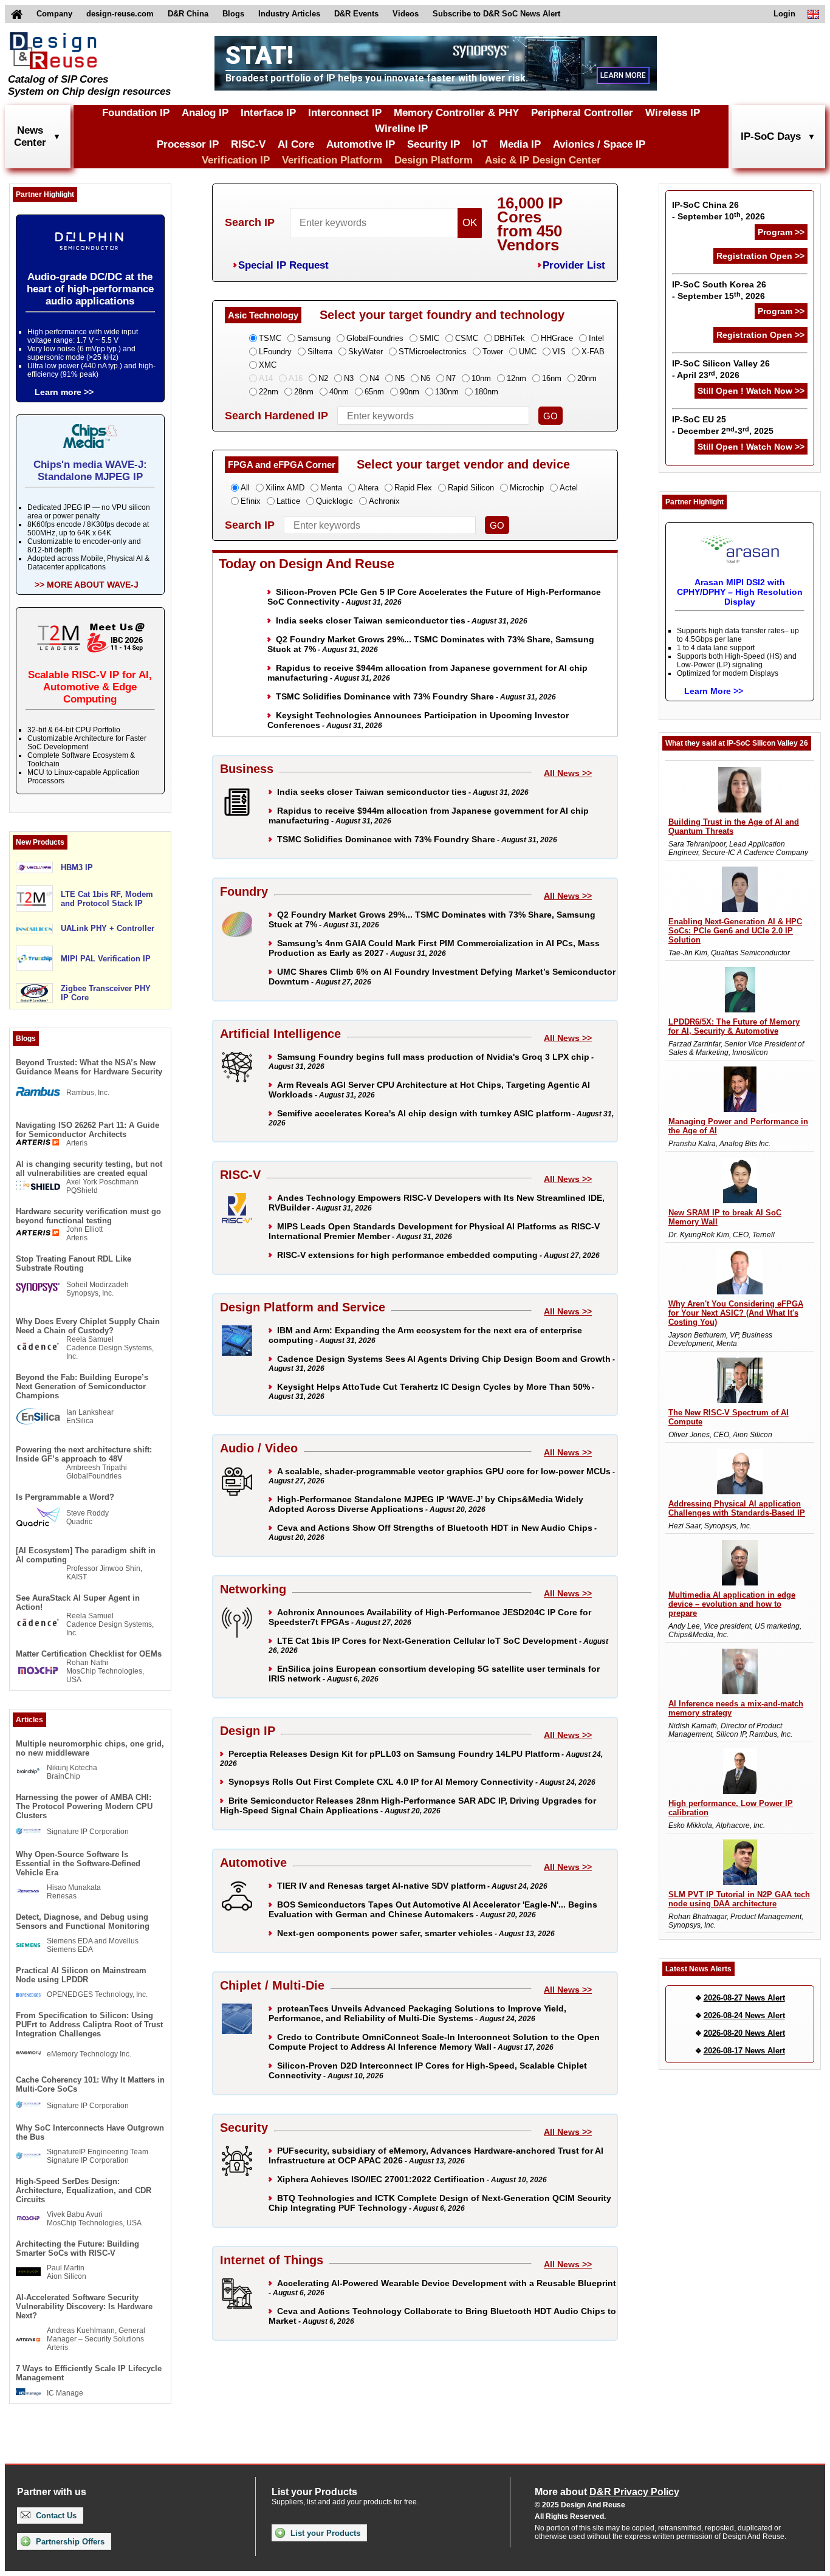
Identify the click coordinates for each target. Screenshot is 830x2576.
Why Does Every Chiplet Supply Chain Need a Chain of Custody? (88, 1326)
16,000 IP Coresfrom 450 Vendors (530, 224)
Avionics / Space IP (599, 144)
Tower (493, 352)
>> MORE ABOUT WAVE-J (87, 585)
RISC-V (248, 144)
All (245, 488)
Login (784, 14)
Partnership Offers (69, 2542)
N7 (451, 378)
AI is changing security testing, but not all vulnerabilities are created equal (89, 1169)
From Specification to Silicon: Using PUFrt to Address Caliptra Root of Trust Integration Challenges (89, 2025)
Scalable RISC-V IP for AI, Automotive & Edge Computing (90, 687)
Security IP (434, 144)
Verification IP (236, 160)
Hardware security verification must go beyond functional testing (88, 1216)
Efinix (251, 501)
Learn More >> (714, 691)
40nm (339, 392)
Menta (331, 488)
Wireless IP (673, 113)
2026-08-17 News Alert (744, 2051)
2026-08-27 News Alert (744, 1998)
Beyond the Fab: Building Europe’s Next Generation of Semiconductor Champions (82, 1386)
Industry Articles (289, 14)
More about (607, 2492)
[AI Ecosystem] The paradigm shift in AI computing (86, 1555)
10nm (481, 378)
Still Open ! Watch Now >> (751, 391)
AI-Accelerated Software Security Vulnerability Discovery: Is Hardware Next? (84, 2306)
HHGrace (557, 338)
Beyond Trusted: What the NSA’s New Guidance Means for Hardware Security (89, 1067)
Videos (406, 14)
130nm (447, 392)
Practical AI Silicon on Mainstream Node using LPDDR (81, 1975)
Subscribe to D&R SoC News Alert (496, 14)
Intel (596, 338)
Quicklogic (334, 501)
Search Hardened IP (276, 416)
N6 (425, 378)
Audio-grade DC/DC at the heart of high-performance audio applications (90, 289)
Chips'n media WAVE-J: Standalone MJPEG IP (90, 471)
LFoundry (275, 352)
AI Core (296, 144)
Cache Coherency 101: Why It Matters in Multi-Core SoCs (90, 2084)
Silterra (320, 352)
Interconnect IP (345, 113)
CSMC (467, 338)
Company (54, 14)
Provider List (574, 265)
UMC (528, 352)
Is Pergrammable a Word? (65, 1497)
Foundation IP (136, 113)
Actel (569, 488)
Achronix (384, 501)
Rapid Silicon (471, 488)
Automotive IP (361, 144)
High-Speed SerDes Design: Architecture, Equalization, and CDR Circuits (84, 2190)
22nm (269, 392)
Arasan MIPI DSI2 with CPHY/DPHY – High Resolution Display (740, 592)
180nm (486, 392)
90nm (410, 392)
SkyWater (365, 352)
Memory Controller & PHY (456, 113)
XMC (268, 365)
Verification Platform (332, 160)
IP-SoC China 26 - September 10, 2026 (719, 211)
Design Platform (434, 160)
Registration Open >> (760, 256)
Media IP (520, 144)
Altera (368, 488)
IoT (480, 144)
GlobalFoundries (375, 338)
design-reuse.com (120, 14)
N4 (374, 378)
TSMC (270, 338)
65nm (374, 392)
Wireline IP (401, 129)
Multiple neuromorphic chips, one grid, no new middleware (90, 1748)
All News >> (568, 773)
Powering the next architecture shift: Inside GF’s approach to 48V (84, 1454)
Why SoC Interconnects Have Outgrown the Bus (90, 2132)
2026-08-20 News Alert (744, 2033)
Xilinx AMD (285, 488)
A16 (296, 378)
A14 (266, 378)
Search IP (250, 222)
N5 (400, 378)
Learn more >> (64, 392)
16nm (552, 378)
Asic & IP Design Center (543, 160)
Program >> (781, 232)
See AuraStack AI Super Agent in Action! (78, 1602)
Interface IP (268, 113)
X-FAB (593, 352)
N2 (323, 378)
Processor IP (188, 144)
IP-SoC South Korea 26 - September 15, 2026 (719, 290)
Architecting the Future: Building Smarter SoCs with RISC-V (77, 2248)
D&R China (188, 14)
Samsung (314, 338)
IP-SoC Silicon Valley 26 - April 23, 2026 (721, 369)
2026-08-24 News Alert (744, 2015)
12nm (516, 378)
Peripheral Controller (582, 113)
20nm (587, 378)
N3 (349, 378)
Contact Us (55, 2516)
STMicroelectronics (433, 352)
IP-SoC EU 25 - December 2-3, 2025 (723, 425)
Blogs (233, 14)
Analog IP (205, 113)
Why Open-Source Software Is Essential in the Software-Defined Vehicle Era (78, 1863)
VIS (559, 352)
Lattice (288, 501)
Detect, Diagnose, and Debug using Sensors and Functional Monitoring (83, 1922)
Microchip (527, 488)
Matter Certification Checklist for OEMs (89, 1654)
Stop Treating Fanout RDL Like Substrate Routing (74, 1263)
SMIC (429, 338)
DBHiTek (509, 338)
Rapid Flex (413, 488)
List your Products (324, 2533)
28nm (304, 392)
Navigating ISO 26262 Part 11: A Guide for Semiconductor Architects (87, 1130)
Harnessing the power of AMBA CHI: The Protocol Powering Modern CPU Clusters (84, 1806)
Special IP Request (283, 265)
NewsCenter (30, 136)
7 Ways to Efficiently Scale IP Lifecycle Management (89, 2373)
